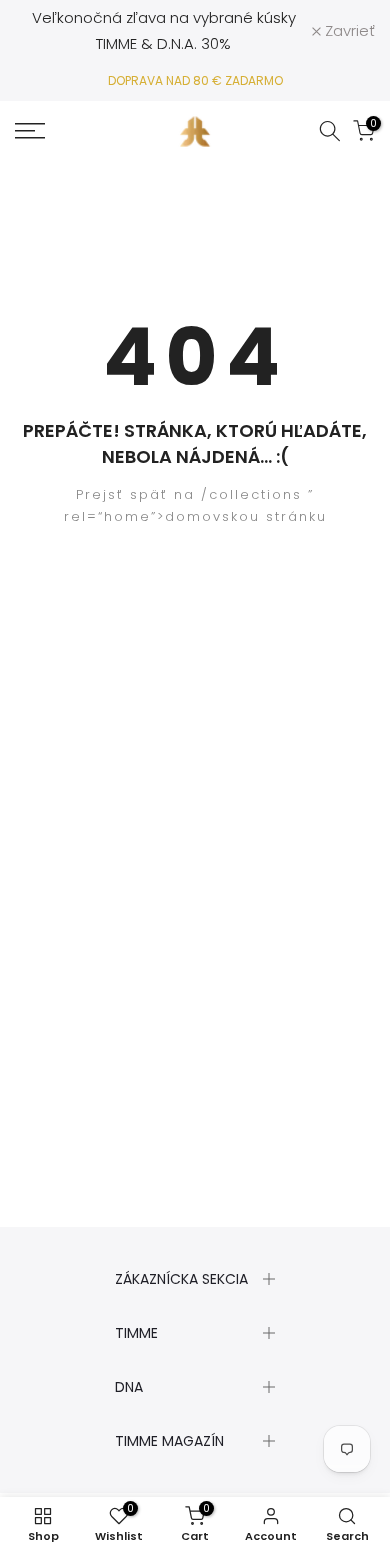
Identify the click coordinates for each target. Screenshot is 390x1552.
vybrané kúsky (244, 17)
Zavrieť (348, 30)
